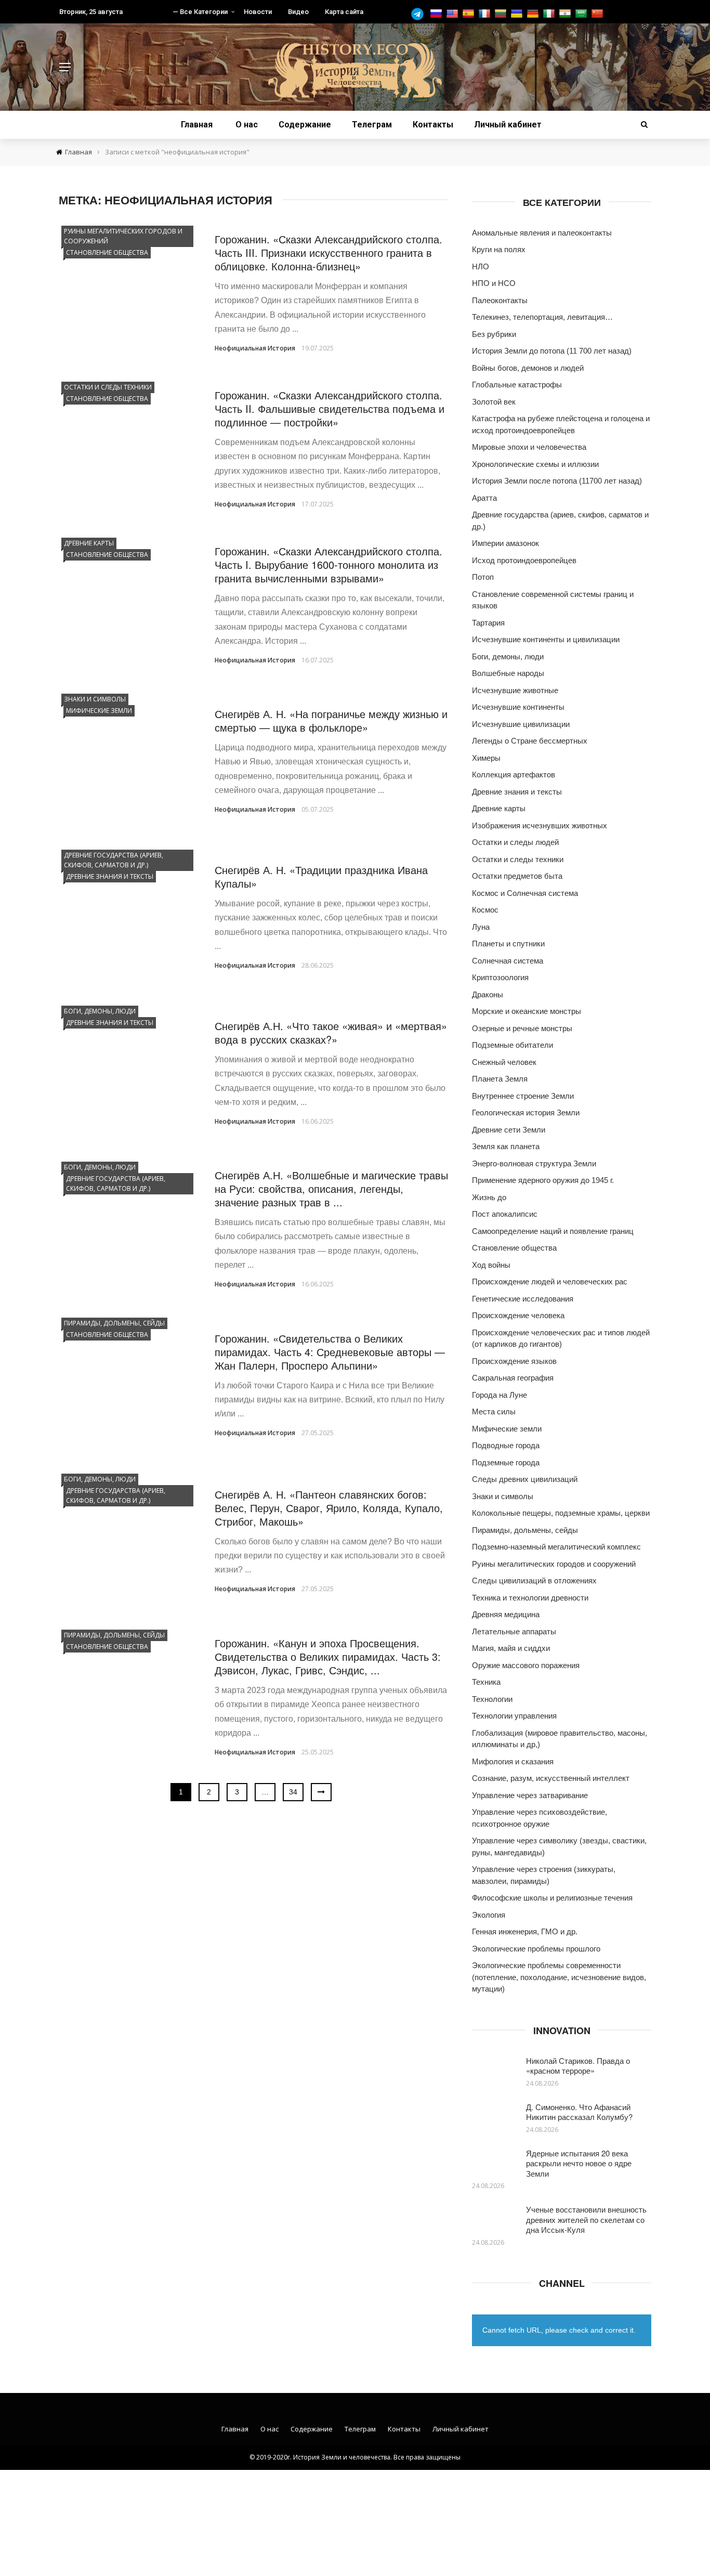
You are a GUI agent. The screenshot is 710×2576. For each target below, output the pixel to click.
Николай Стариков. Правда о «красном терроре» (578, 2066)
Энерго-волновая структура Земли (534, 1163)
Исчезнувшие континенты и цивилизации (546, 639)
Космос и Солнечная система (525, 893)
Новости (258, 12)
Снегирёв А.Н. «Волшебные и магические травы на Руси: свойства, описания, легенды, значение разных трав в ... (331, 1188)
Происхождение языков (514, 1361)
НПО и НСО (494, 283)
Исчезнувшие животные (515, 690)
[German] (534, 14)
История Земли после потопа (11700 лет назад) (557, 481)
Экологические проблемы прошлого (536, 1949)
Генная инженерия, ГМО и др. (525, 1931)
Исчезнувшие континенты (518, 707)
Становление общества (107, 252)
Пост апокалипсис (505, 1214)
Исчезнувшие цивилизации (521, 724)
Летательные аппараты (514, 1631)
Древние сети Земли (509, 1130)
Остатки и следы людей (515, 842)
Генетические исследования (523, 1299)
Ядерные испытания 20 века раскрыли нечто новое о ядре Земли (579, 2163)
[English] (453, 14)
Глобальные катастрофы (517, 385)
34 (293, 1792)
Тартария (488, 623)
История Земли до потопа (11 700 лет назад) (552, 351)
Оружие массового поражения (526, 1665)
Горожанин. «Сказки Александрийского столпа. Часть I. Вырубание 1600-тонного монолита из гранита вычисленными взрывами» (328, 564)
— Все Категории (200, 12)
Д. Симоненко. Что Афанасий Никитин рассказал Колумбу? (579, 2112)
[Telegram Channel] (420, 14)
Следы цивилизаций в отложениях (534, 1580)
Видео (298, 12)
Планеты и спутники (508, 944)
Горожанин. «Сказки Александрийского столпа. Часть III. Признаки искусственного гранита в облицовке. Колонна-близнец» (328, 252)
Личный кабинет (508, 125)
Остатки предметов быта (517, 876)
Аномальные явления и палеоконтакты (542, 233)
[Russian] (437, 14)
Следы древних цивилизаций (525, 1479)
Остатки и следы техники (108, 387)
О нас (247, 125)
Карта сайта (344, 12)
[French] (486, 14)
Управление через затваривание (530, 1795)
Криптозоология (500, 977)
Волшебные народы (508, 673)
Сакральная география (513, 1378)
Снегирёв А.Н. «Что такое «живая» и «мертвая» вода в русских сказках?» (331, 1032)
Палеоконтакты (500, 300)
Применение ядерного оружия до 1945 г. (543, 1180)
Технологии (492, 1699)
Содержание (305, 125)
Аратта (484, 498)
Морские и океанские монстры (527, 1011)
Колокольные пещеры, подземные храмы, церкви (561, 1513)
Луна (481, 927)
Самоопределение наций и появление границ (553, 1231)
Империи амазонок (505, 543)
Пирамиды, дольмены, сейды (114, 1323)
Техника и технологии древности (530, 1598)
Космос (485, 910)
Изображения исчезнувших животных (540, 825)
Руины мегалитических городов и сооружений (123, 236)
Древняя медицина (506, 1614)
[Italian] (550, 14)
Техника (486, 1682)
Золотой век (494, 402)
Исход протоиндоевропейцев (524, 560)
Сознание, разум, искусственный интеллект (551, 1778)
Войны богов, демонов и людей (528, 368)
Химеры (486, 758)
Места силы (494, 1411)
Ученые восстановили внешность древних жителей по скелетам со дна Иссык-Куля (586, 2219)
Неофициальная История (255, 348)
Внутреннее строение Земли (523, 1096)
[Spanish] (470, 14)
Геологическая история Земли (526, 1113)
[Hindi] (566, 14)
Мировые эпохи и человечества (529, 447)
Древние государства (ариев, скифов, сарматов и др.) (114, 860)
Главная (197, 125)
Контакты (433, 125)
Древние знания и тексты (110, 876)
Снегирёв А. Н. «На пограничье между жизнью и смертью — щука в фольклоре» (331, 720)
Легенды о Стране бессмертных (530, 741)
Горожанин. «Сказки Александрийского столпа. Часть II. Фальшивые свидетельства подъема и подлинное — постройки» (330, 408)
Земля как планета (506, 1146)
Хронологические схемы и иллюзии (535, 464)
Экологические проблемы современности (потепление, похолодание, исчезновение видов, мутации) (559, 1977)
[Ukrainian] (518, 14)
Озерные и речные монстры (522, 1028)
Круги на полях (499, 249)
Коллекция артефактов (514, 775)
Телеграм (372, 125)
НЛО (481, 266)
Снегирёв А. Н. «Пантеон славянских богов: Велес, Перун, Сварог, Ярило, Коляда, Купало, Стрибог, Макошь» (329, 1508)
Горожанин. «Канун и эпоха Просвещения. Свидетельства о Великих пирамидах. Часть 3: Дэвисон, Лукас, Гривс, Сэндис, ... (328, 1656)
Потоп (483, 577)
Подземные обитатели (512, 1045)
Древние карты (89, 543)
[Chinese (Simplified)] (599, 14)
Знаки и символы (95, 699)
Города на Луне (499, 1395)
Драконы (488, 994)
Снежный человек (504, 1062)
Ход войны (491, 1265)
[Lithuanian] (502, 14)
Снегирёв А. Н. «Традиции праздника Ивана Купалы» (321, 876)
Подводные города (506, 1445)
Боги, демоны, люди (100, 1011)
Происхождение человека (518, 1315)
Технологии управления (514, 1716)
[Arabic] (582, 14)
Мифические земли (99, 711)
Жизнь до (489, 1197)
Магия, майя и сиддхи (511, 1648)
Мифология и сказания (513, 1761)
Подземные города (506, 1462)
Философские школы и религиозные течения (552, 1898)
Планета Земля (500, 1079)
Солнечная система (508, 961)
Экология (489, 1915)
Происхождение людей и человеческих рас (550, 1282)
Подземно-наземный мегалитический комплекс (556, 1547)
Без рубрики (494, 334)
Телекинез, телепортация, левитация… (542, 317)
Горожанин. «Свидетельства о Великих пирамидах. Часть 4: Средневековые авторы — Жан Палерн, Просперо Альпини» (330, 1352)
